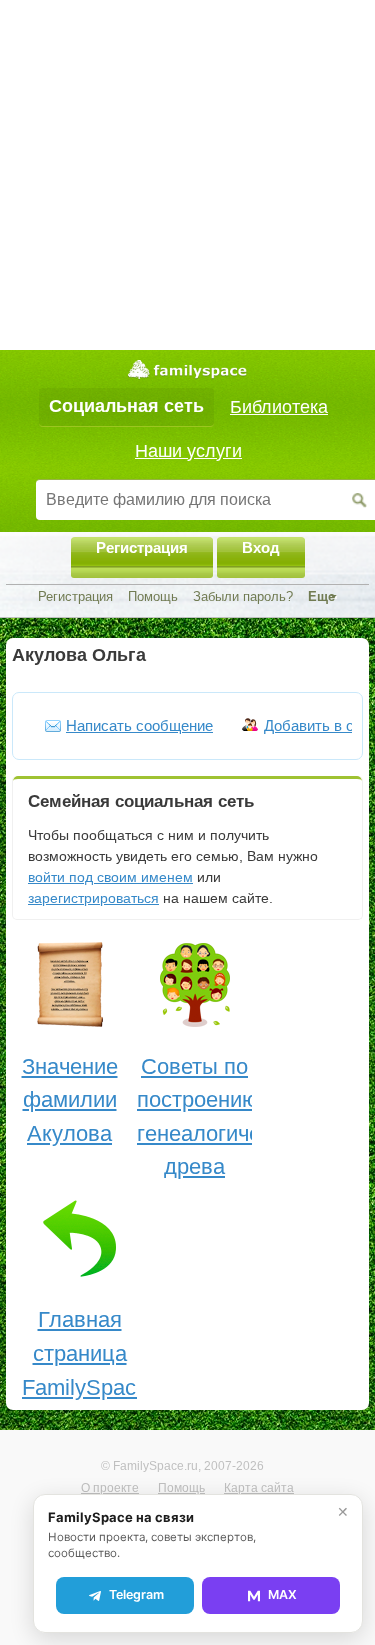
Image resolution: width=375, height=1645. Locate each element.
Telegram (136, 1594)
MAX (282, 1594)
